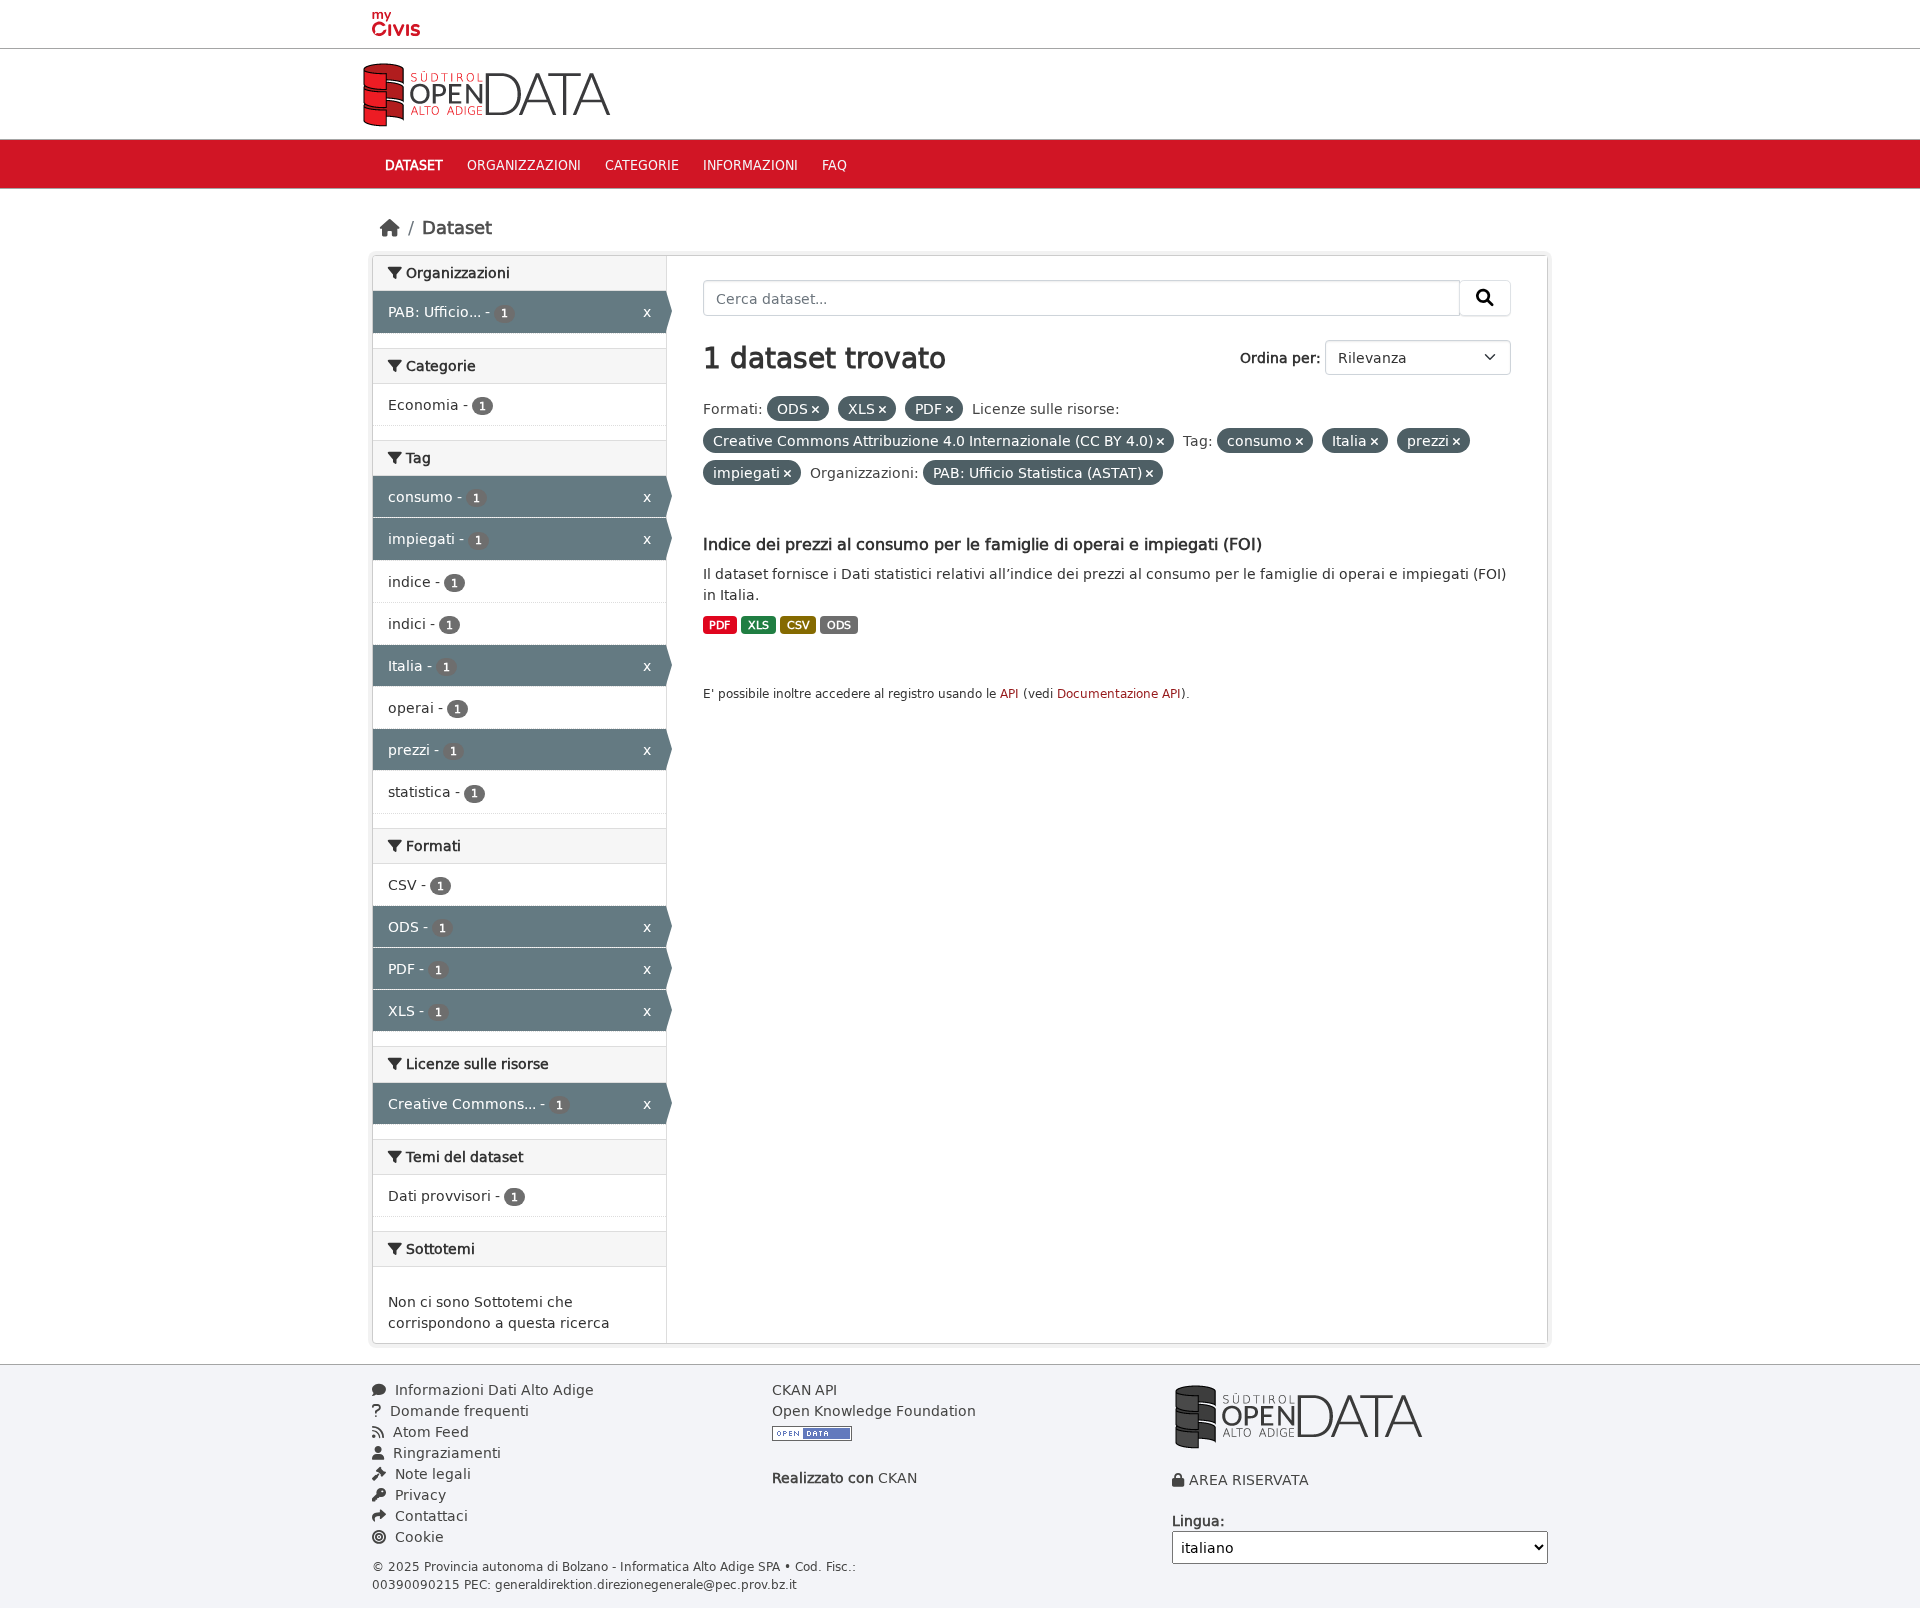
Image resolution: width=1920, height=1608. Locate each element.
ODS (839, 625)
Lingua (1196, 1520)
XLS (758, 625)
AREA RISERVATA (1249, 1479)
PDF (719, 625)
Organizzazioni (524, 164)
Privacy (418, 1494)
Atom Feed (429, 1431)
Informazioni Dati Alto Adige (492, 1389)
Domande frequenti (457, 1410)
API (1009, 693)
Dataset (414, 164)
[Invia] (1485, 298)
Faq (834, 164)
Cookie (417, 1536)
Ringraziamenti (445, 1452)
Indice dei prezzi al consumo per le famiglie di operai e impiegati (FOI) (982, 543)
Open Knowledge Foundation (874, 1410)
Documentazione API (1119, 693)
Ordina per (1278, 357)
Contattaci (429, 1515)
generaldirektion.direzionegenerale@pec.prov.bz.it (646, 1584)
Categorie (642, 164)
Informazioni (750, 164)
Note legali (431, 1473)
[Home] (390, 227)
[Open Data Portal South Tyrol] (486, 92)
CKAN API (804, 1389)
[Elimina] (815, 409)
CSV (798, 625)
